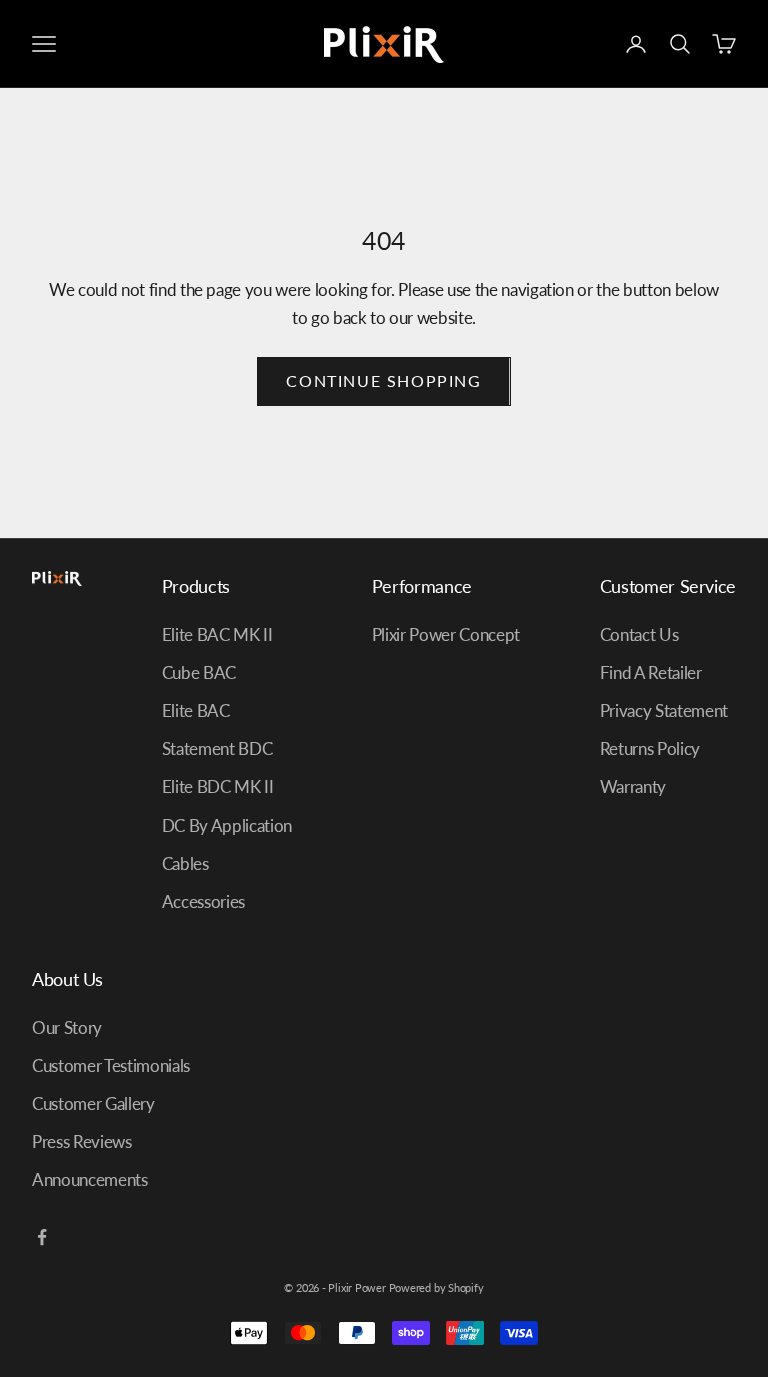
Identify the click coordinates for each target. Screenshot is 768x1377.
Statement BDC (217, 748)
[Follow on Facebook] (42, 1237)
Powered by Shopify (436, 1287)
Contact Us (639, 634)
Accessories (203, 901)
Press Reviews (82, 1141)
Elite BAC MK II (217, 634)
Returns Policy (650, 748)
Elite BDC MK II (218, 786)
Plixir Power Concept (446, 634)
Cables (185, 863)
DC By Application (227, 825)
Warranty (633, 786)
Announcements (90, 1179)
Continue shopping (383, 380)
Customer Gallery (93, 1103)
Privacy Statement (664, 710)
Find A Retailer (651, 672)
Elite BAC (196, 710)
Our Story (67, 1027)
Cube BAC (199, 672)
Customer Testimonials (111, 1065)
